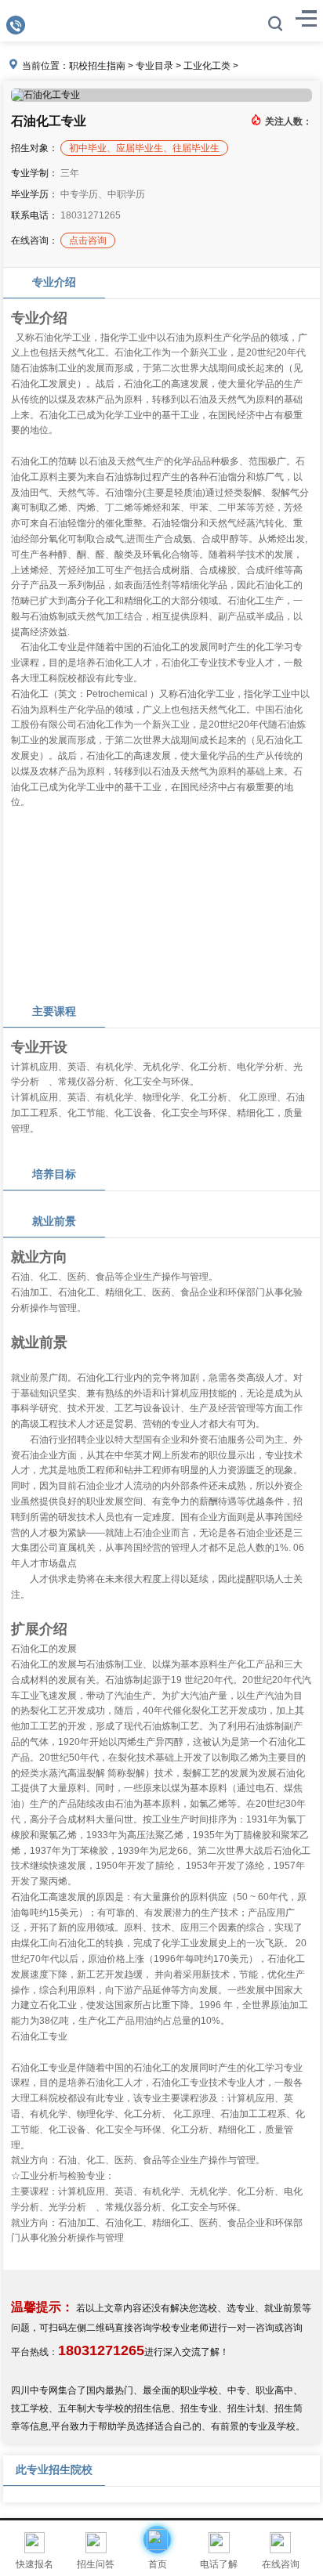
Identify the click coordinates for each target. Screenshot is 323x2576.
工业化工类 (207, 66)
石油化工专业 (49, 121)
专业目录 (154, 66)
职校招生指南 (97, 66)
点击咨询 (88, 240)
